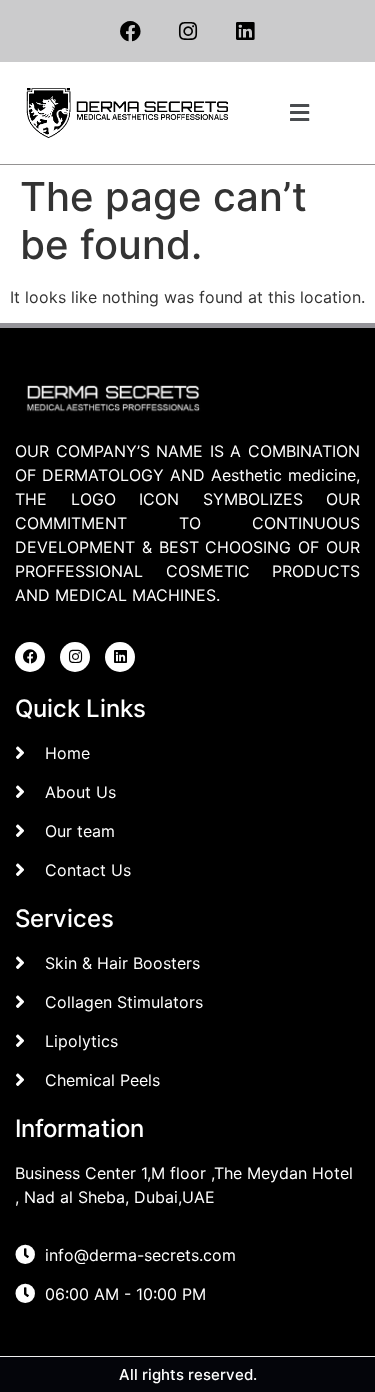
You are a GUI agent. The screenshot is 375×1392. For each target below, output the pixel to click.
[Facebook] (131, 31)
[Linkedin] (245, 31)
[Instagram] (188, 31)
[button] (299, 112)
